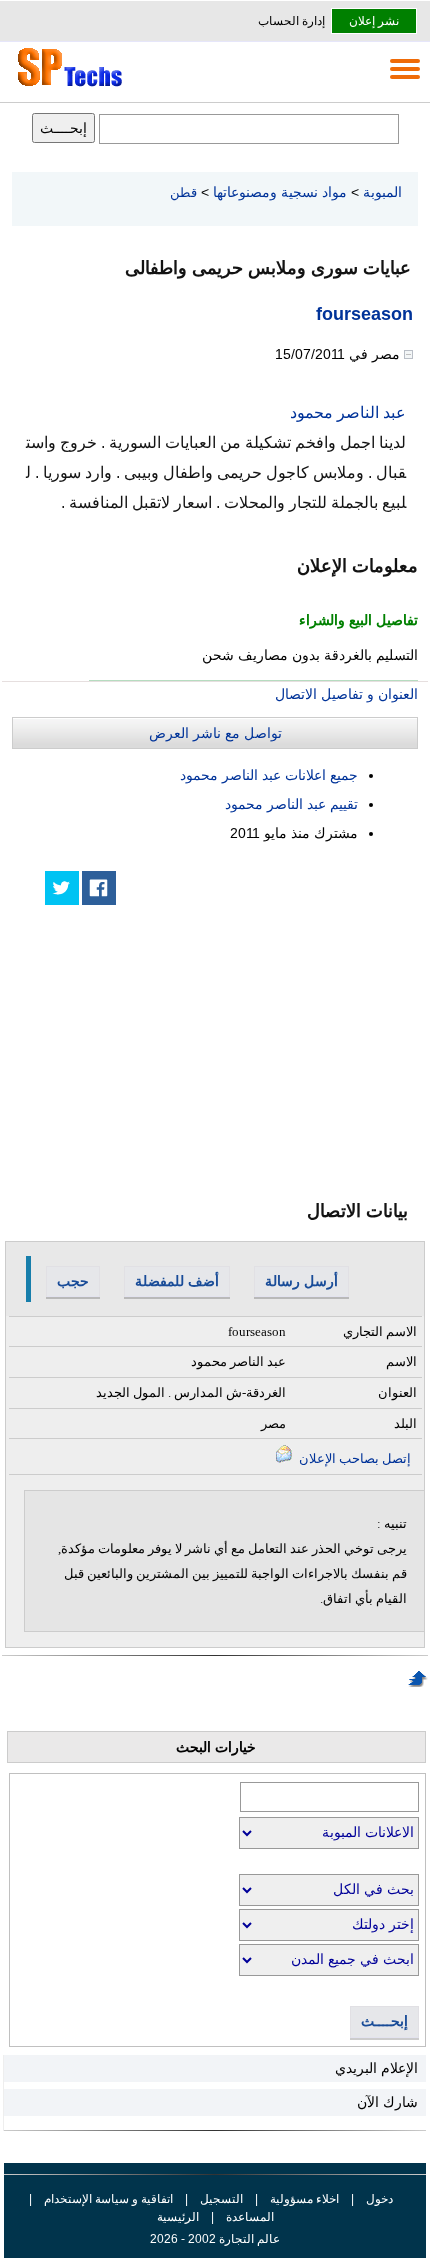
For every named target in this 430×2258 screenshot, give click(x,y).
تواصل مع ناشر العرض (215, 733)
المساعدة (250, 2217)
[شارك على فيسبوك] (99, 888)
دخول (379, 2199)
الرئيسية (178, 2217)
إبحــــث (384, 2021)
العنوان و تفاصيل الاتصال (346, 694)
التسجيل (221, 2199)
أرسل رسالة (301, 1281)
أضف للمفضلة (177, 1281)
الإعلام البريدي (376, 2068)
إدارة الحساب (291, 21)
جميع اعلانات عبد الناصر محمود (269, 775)
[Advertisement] (268, 1038)
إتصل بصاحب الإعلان (353, 1458)
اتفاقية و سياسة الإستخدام (107, 2199)
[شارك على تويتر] (62, 888)
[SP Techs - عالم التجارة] (67, 86)
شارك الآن (387, 2102)
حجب (73, 1281)
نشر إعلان (374, 21)
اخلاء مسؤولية (304, 2199)
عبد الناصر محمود (348, 412)
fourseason (364, 314)
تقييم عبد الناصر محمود (291, 804)
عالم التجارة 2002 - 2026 (215, 2239)
